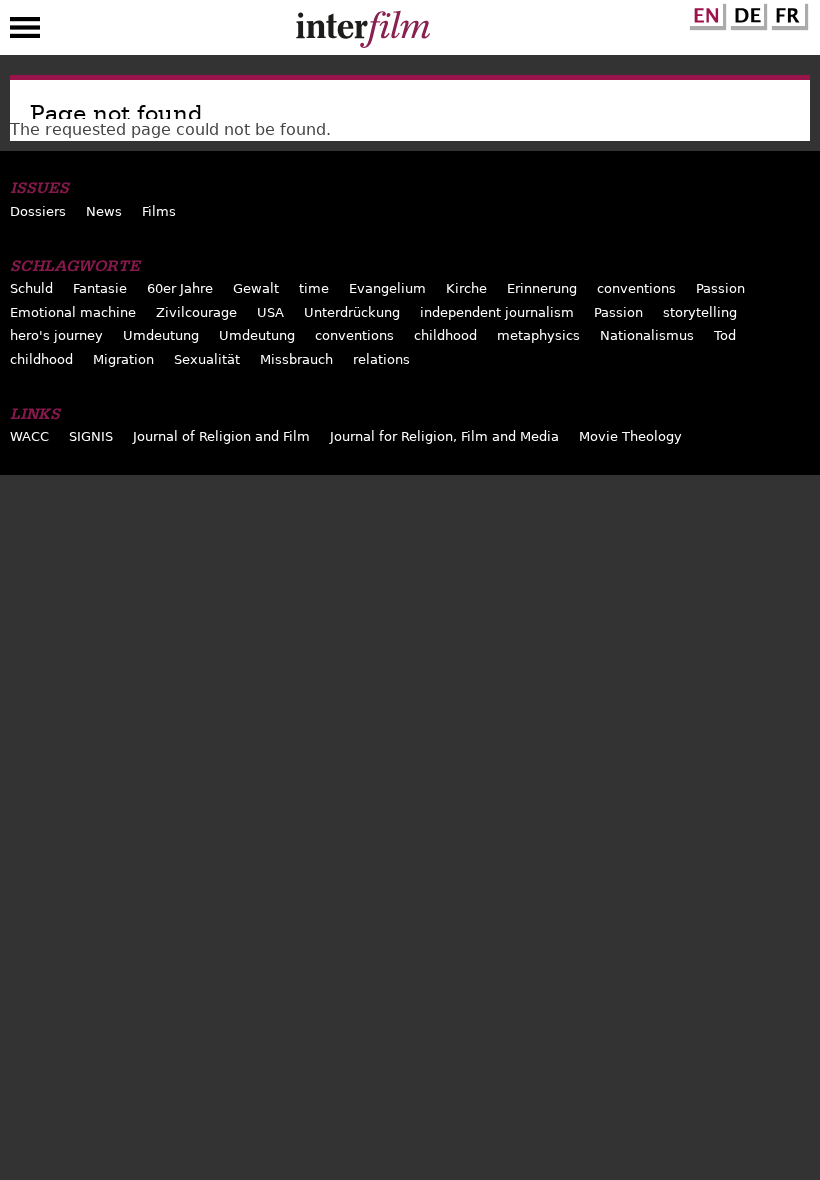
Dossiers (38, 211)
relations (381, 359)
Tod (725, 335)
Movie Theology (630, 436)
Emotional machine (73, 312)
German (746, 13)
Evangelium (387, 288)
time (314, 288)
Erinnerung (542, 288)
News (104, 211)
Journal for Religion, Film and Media (444, 436)
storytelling (700, 312)
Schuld (31, 288)
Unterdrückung (352, 312)
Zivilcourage (196, 312)
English (705, 13)
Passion (720, 288)
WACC (29, 436)
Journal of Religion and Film (221, 436)
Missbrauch (296, 359)
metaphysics (538, 335)
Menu (25, 32)
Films (159, 211)
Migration (123, 359)
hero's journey (56, 335)
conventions (636, 288)
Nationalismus (647, 335)
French (787, 13)
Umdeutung (161, 335)
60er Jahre (180, 288)
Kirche (466, 288)
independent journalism (497, 312)
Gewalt (256, 288)
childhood (445, 335)
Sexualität (207, 359)
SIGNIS (91, 436)
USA (270, 312)
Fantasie (100, 288)
